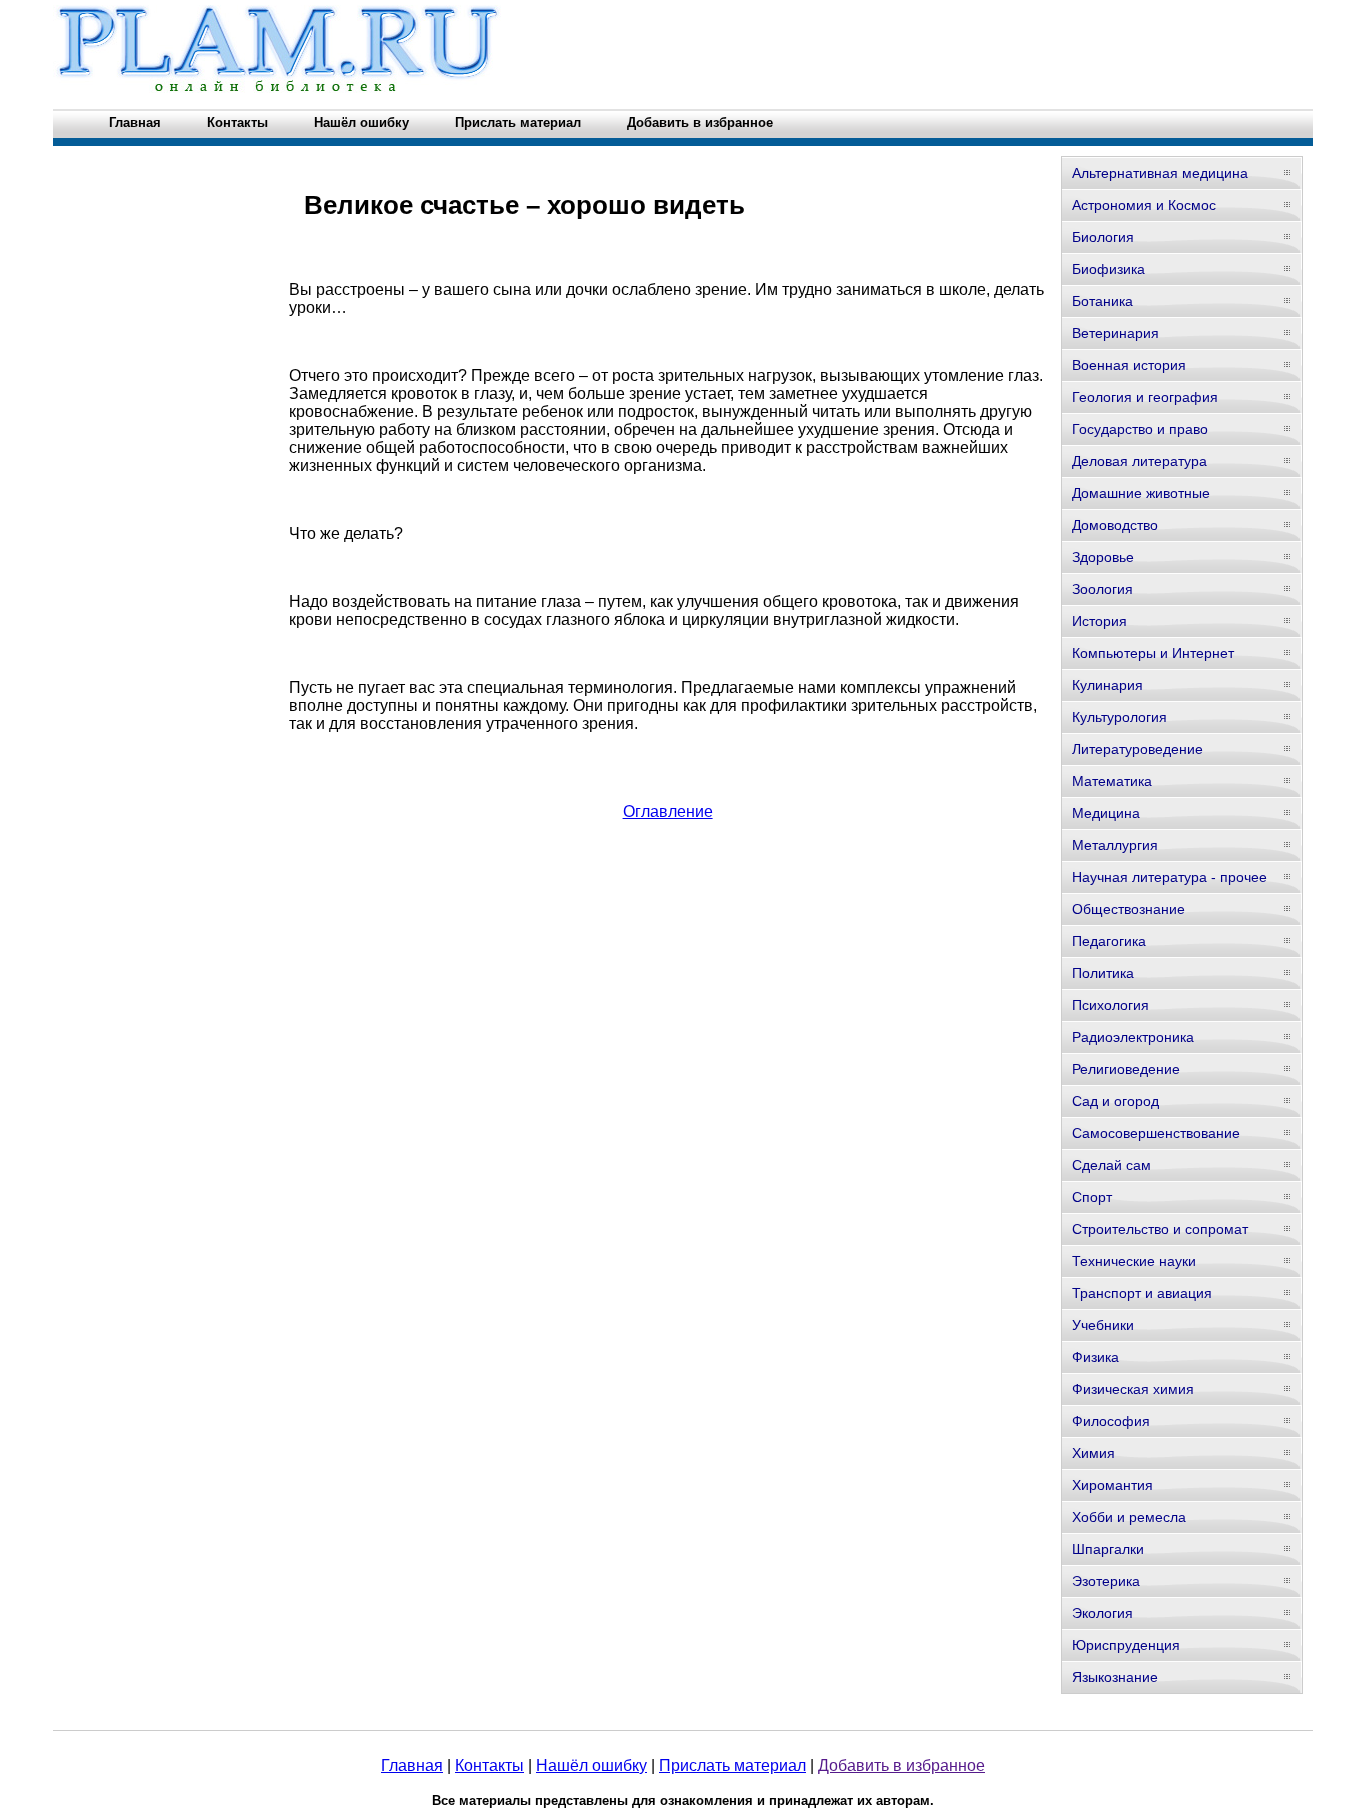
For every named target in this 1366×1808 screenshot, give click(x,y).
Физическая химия (1133, 1389)
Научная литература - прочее (1169, 877)
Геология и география (1145, 397)
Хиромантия (1112, 1485)
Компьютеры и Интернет (1153, 653)
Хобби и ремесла (1129, 1517)
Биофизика (1108, 269)
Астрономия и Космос (1144, 205)
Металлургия (1115, 845)
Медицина (1106, 813)
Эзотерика (1106, 1581)
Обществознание (1128, 909)
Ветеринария (1115, 333)
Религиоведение (1126, 1069)
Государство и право (1140, 429)
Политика (1103, 973)
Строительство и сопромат (1160, 1229)
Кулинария (1107, 685)
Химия (1093, 1453)
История (1099, 621)
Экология (1102, 1613)
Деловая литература (1139, 461)
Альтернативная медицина (1160, 173)
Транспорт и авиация (1142, 1293)
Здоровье (1103, 557)
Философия (1111, 1421)
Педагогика (1109, 941)
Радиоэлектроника (1133, 1037)
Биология (1103, 237)
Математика (1112, 781)
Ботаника (1102, 301)
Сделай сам (1111, 1165)
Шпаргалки (1108, 1549)
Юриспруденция (1126, 1645)
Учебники (1103, 1325)
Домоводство (1115, 525)
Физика (1095, 1357)
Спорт (1092, 1197)
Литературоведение (1137, 749)
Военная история (1129, 365)
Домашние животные (1141, 493)
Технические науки (1134, 1261)
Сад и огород (1115, 1101)
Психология (1110, 1005)
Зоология (1102, 589)
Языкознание (1115, 1677)
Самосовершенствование (1156, 1133)
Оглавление (668, 811)
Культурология (1119, 717)
